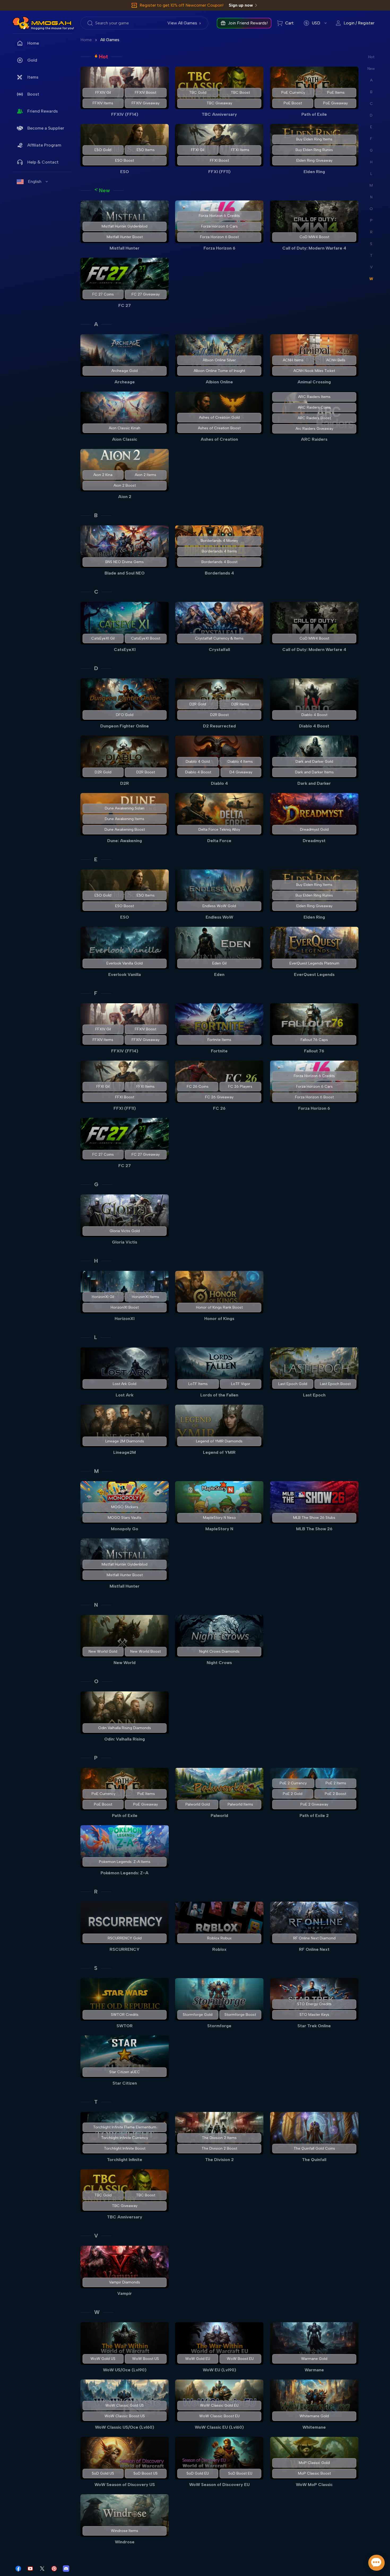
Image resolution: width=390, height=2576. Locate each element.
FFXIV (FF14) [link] (125, 114)
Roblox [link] (219, 1949)
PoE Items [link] (336, 93)
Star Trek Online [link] (314, 2026)
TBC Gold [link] (198, 93)
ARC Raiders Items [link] (314, 397)
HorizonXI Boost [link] (125, 1307)
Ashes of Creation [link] (219, 439)
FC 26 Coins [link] (198, 1086)
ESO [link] (125, 172)
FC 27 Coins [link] (103, 294)
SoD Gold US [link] (103, 2473)
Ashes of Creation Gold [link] (219, 417)
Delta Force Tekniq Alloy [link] (219, 830)
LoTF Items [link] (198, 1384)
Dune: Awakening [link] (125, 841)
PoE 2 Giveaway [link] (314, 1804)
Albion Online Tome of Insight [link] (219, 371)
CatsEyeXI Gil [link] (103, 638)
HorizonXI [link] (125, 1319)
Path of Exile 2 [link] (314, 1816)
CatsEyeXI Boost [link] (146, 638)
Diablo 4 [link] (219, 783)
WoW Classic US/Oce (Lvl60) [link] (125, 2427)
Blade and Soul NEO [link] (125, 573)
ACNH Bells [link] (336, 360)
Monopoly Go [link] (125, 1529)
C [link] (96, 592)
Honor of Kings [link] (219, 1319)
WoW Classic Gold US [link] (125, 2405)
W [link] (97, 2312)
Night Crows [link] (219, 1663)
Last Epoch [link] (314, 1395)
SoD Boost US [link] (146, 2473)
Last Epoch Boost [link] (335, 1384)
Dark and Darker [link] (314, 783)
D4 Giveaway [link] (241, 772)
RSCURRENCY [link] (125, 1949)
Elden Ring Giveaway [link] (314, 160)
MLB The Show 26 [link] (314, 1529)
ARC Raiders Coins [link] (314, 407)
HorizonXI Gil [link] (103, 1297)
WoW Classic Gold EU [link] (219, 2405)
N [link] (96, 1605)
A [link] (96, 324)
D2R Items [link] (241, 704)
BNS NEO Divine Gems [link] (125, 562)
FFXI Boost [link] (219, 160)
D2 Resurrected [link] (219, 726)
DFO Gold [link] (125, 715)
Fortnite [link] (219, 1051)
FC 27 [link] (125, 305)
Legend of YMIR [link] (219, 1452)
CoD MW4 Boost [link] (314, 237)
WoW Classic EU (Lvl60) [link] (219, 2427)
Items (33, 77)
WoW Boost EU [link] (241, 2359)
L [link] (96, 1337)
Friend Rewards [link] (43, 111)
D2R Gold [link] (198, 704)
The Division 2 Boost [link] (219, 2148)
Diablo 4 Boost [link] (314, 715)
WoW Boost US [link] (146, 2359)
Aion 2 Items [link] (146, 475)
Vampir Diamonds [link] (125, 2282)
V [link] (96, 2236)
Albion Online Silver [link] (219, 360)
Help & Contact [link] (43, 162)
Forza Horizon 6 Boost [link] (219, 237)
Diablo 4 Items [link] (241, 762)
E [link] (96, 859)
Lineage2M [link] (125, 1452)
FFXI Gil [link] (198, 150)
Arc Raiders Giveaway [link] (314, 429)
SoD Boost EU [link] (241, 2473)
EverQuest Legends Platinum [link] (314, 963)
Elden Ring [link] (314, 172)
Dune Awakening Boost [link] (125, 830)
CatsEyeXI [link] (125, 650)
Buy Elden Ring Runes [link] (314, 150)
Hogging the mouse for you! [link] (53, 28)
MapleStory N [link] (219, 1529)
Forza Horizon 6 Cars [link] (219, 226)
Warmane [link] (314, 2370)
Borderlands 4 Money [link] (219, 541)
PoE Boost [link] (292, 103)
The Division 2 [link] (219, 2160)
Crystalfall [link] (219, 650)
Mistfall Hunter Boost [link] (125, 237)
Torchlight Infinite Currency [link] (125, 2138)
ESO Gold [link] (103, 150)
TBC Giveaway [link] (219, 103)
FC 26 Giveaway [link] (219, 1097)
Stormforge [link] (219, 2026)
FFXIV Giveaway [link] (146, 103)
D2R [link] (125, 783)
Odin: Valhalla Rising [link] (125, 1739)
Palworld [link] (219, 1816)
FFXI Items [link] (241, 150)
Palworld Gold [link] (198, 1804)
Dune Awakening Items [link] (125, 819)
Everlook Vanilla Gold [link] (125, 963)
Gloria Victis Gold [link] (125, 1231)
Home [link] (33, 43)
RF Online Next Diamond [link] (314, 1938)
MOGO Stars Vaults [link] (125, 1518)
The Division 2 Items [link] (219, 2138)
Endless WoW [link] (219, 917)
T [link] (96, 2102)
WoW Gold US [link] (103, 2359)
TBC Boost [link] (240, 93)
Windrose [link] (125, 2542)
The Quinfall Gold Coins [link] (314, 2148)
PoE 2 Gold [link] (293, 1794)
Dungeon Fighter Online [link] (125, 726)
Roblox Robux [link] (219, 1938)
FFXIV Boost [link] (146, 93)
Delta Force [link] (219, 841)
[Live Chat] (376, 2563)
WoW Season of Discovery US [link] (125, 2485)
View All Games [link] (182, 23)
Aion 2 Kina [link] (103, 475)
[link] (21, 23)
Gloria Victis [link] (125, 1242)
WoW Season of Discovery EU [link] (219, 2485)
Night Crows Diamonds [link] (219, 1651)
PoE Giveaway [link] (335, 103)
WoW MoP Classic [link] (314, 2485)
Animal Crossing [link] (314, 382)
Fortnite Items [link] (219, 1040)
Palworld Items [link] (240, 1804)
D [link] (96, 668)
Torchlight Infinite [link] (125, 2160)
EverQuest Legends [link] (314, 974)
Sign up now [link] (241, 5)
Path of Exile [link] (314, 114)
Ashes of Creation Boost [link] (219, 428)
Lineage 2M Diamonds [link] (125, 1441)
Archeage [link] (125, 382)
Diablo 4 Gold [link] (198, 762)
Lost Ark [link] (125, 1395)
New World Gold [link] (103, 1651)
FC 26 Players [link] (241, 1086)
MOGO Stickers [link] (125, 1507)
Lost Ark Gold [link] (125, 1384)
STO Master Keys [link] (314, 2015)
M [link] (96, 1471)
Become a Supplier (46, 128)
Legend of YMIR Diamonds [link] (219, 1441)
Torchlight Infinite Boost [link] (125, 2148)
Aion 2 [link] (125, 497)
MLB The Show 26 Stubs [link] (314, 1518)
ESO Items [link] (146, 150)
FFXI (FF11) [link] (219, 172)
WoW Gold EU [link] (198, 2359)
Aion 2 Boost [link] (125, 485)
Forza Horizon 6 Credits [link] (219, 216)
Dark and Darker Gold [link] (314, 762)
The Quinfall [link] (314, 2160)
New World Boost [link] (146, 1651)
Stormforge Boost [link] (241, 2015)
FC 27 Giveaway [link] (146, 294)
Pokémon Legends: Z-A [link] (125, 1873)
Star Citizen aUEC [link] (125, 2072)
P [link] (96, 1758)
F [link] (96, 993)
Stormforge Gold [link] (198, 2015)
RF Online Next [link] (314, 1949)
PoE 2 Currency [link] (293, 1783)
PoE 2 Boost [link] (335, 1794)
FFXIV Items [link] (103, 103)
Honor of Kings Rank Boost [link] (219, 1307)
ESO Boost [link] (125, 160)
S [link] (96, 1968)
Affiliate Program (44, 145)
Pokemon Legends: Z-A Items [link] (125, 1862)
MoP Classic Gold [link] (314, 2463)
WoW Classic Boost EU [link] (219, 2416)
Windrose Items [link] (125, 2531)
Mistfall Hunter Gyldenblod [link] (125, 226)
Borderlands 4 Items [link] (219, 551)
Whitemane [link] (314, 2427)
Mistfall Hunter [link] (125, 248)
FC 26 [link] (219, 1108)
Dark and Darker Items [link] (314, 772)
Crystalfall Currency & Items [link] (219, 638)
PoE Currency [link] (293, 93)
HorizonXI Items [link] (146, 1297)
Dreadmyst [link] (314, 841)
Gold (32, 60)
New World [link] (125, 1663)
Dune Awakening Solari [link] (125, 808)
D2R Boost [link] (219, 715)
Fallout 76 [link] (314, 1051)
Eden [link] (219, 974)
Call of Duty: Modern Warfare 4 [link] (314, 248)
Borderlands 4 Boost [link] (219, 562)
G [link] (96, 1184)
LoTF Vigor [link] (241, 1384)
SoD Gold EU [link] (198, 2473)
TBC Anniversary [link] (219, 114)
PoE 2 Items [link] (336, 1783)
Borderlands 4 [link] (219, 573)
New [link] (104, 190)
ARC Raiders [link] (314, 439)
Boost (33, 94)
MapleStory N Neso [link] (219, 1518)
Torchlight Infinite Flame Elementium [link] (125, 2127)
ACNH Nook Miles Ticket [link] (314, 371)
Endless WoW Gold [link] (219, 906)
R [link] (96, 1892)
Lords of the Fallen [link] (219, 1395)
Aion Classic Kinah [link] (125, 428)
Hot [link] (103, 57)
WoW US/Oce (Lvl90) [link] (125, 2370)
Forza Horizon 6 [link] (219, 248)
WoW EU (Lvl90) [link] (219, 2370)
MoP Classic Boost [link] (314, 2473)
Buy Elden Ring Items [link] (314, 139)
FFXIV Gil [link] (103, 93)
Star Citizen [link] (125, 2083)
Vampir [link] (125, 2293)
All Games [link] (110, 40)
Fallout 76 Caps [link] (314, 1040)
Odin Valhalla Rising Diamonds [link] (125, 1728)
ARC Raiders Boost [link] (314, 418)
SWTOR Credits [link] (125, 2015)
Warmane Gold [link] (314, 2359)
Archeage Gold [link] (125, 371)
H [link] (96, 1261)
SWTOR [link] (125, 2026)
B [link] (96, 515)
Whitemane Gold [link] (314, 2416)
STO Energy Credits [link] (314, 2004)
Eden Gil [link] (219, 963)
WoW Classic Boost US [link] (125, 2416)
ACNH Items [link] (293, 360)
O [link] (96, 1681)
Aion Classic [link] (125, 439)
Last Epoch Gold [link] (292, 1384)
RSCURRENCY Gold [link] (125, 1938)
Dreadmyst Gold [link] (314, 830)
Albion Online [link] (219, 382)
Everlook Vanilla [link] (125, 974)
